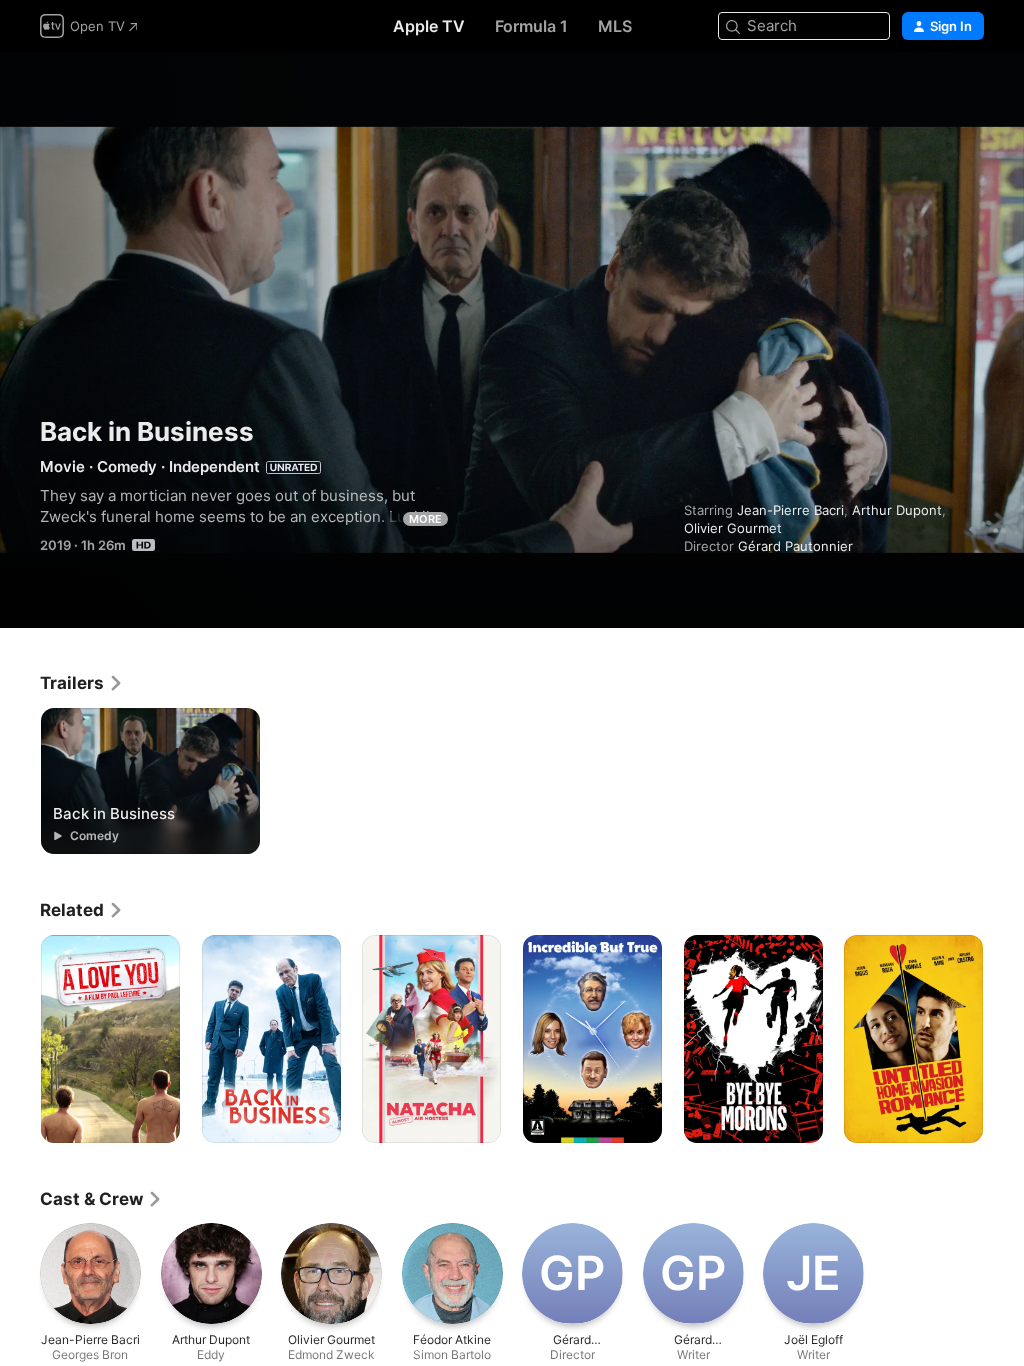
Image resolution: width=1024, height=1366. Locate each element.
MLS (615, 26)
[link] (82, 683)
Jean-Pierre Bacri (790, 510)
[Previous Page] (20, 1039)
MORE (425, 519)
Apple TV (429, 26)
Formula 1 (531, 26)
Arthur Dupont (897, 510)
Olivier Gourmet (733, 528)
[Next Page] (1004, 1039)
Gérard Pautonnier (795, 546)
